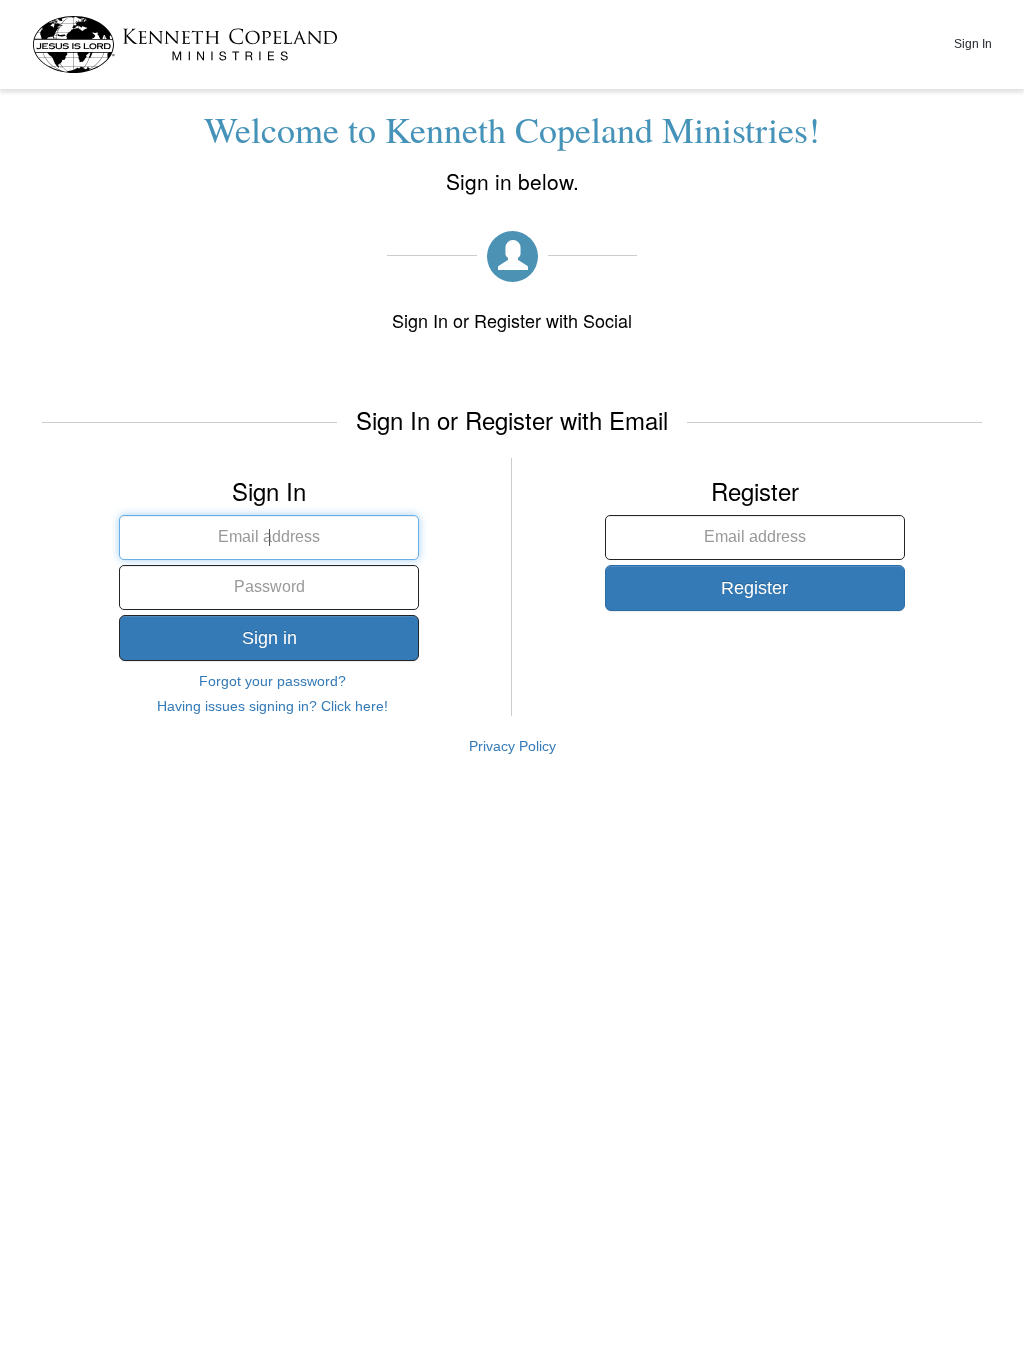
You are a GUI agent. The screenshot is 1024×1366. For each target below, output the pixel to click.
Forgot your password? (272, 681)
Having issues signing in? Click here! (272, 706)
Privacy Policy (512, 746)
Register (754, 588)
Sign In (973, 44)
